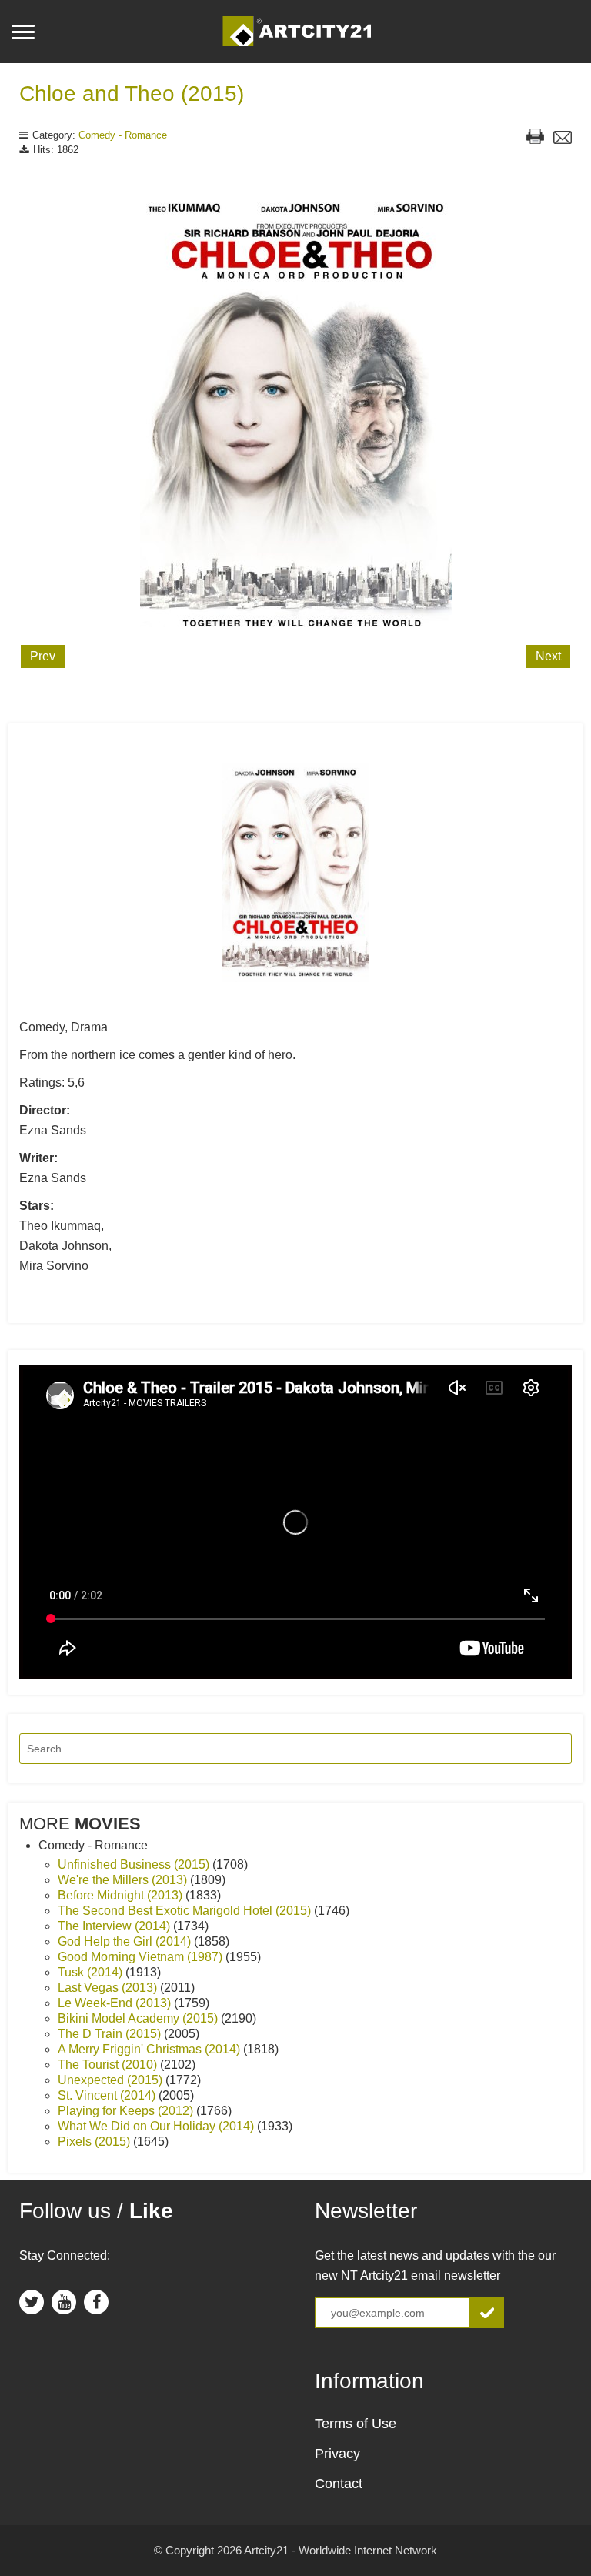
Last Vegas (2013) (109, 1988)
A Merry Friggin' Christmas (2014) (150, 2049)
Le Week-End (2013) (116, 2003)
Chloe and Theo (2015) (132, 94)
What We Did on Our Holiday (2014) (157, 2126)
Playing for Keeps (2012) (127, 2111)
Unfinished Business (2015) (135, 1864)
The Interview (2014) (115, 1926)
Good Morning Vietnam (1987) (142, 1957)
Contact (339, 2484)
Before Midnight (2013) (122, 1895)
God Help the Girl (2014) (126, 1941)
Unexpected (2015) (112, 2080)
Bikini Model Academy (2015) (139, 2018)
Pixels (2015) (95, 2142)
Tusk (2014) (92, 1972)
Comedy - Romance (123, 135)
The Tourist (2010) (109, 2065)
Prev (43, 656)
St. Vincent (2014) (108, 2095)
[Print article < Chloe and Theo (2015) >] (535, 138)
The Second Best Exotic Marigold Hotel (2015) (186, 1911)
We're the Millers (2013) (124, 1880)
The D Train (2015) (111, 2034)
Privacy (337, 2454)
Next (548, 656)
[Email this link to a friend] (563, 139)
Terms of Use (356, 2424)
